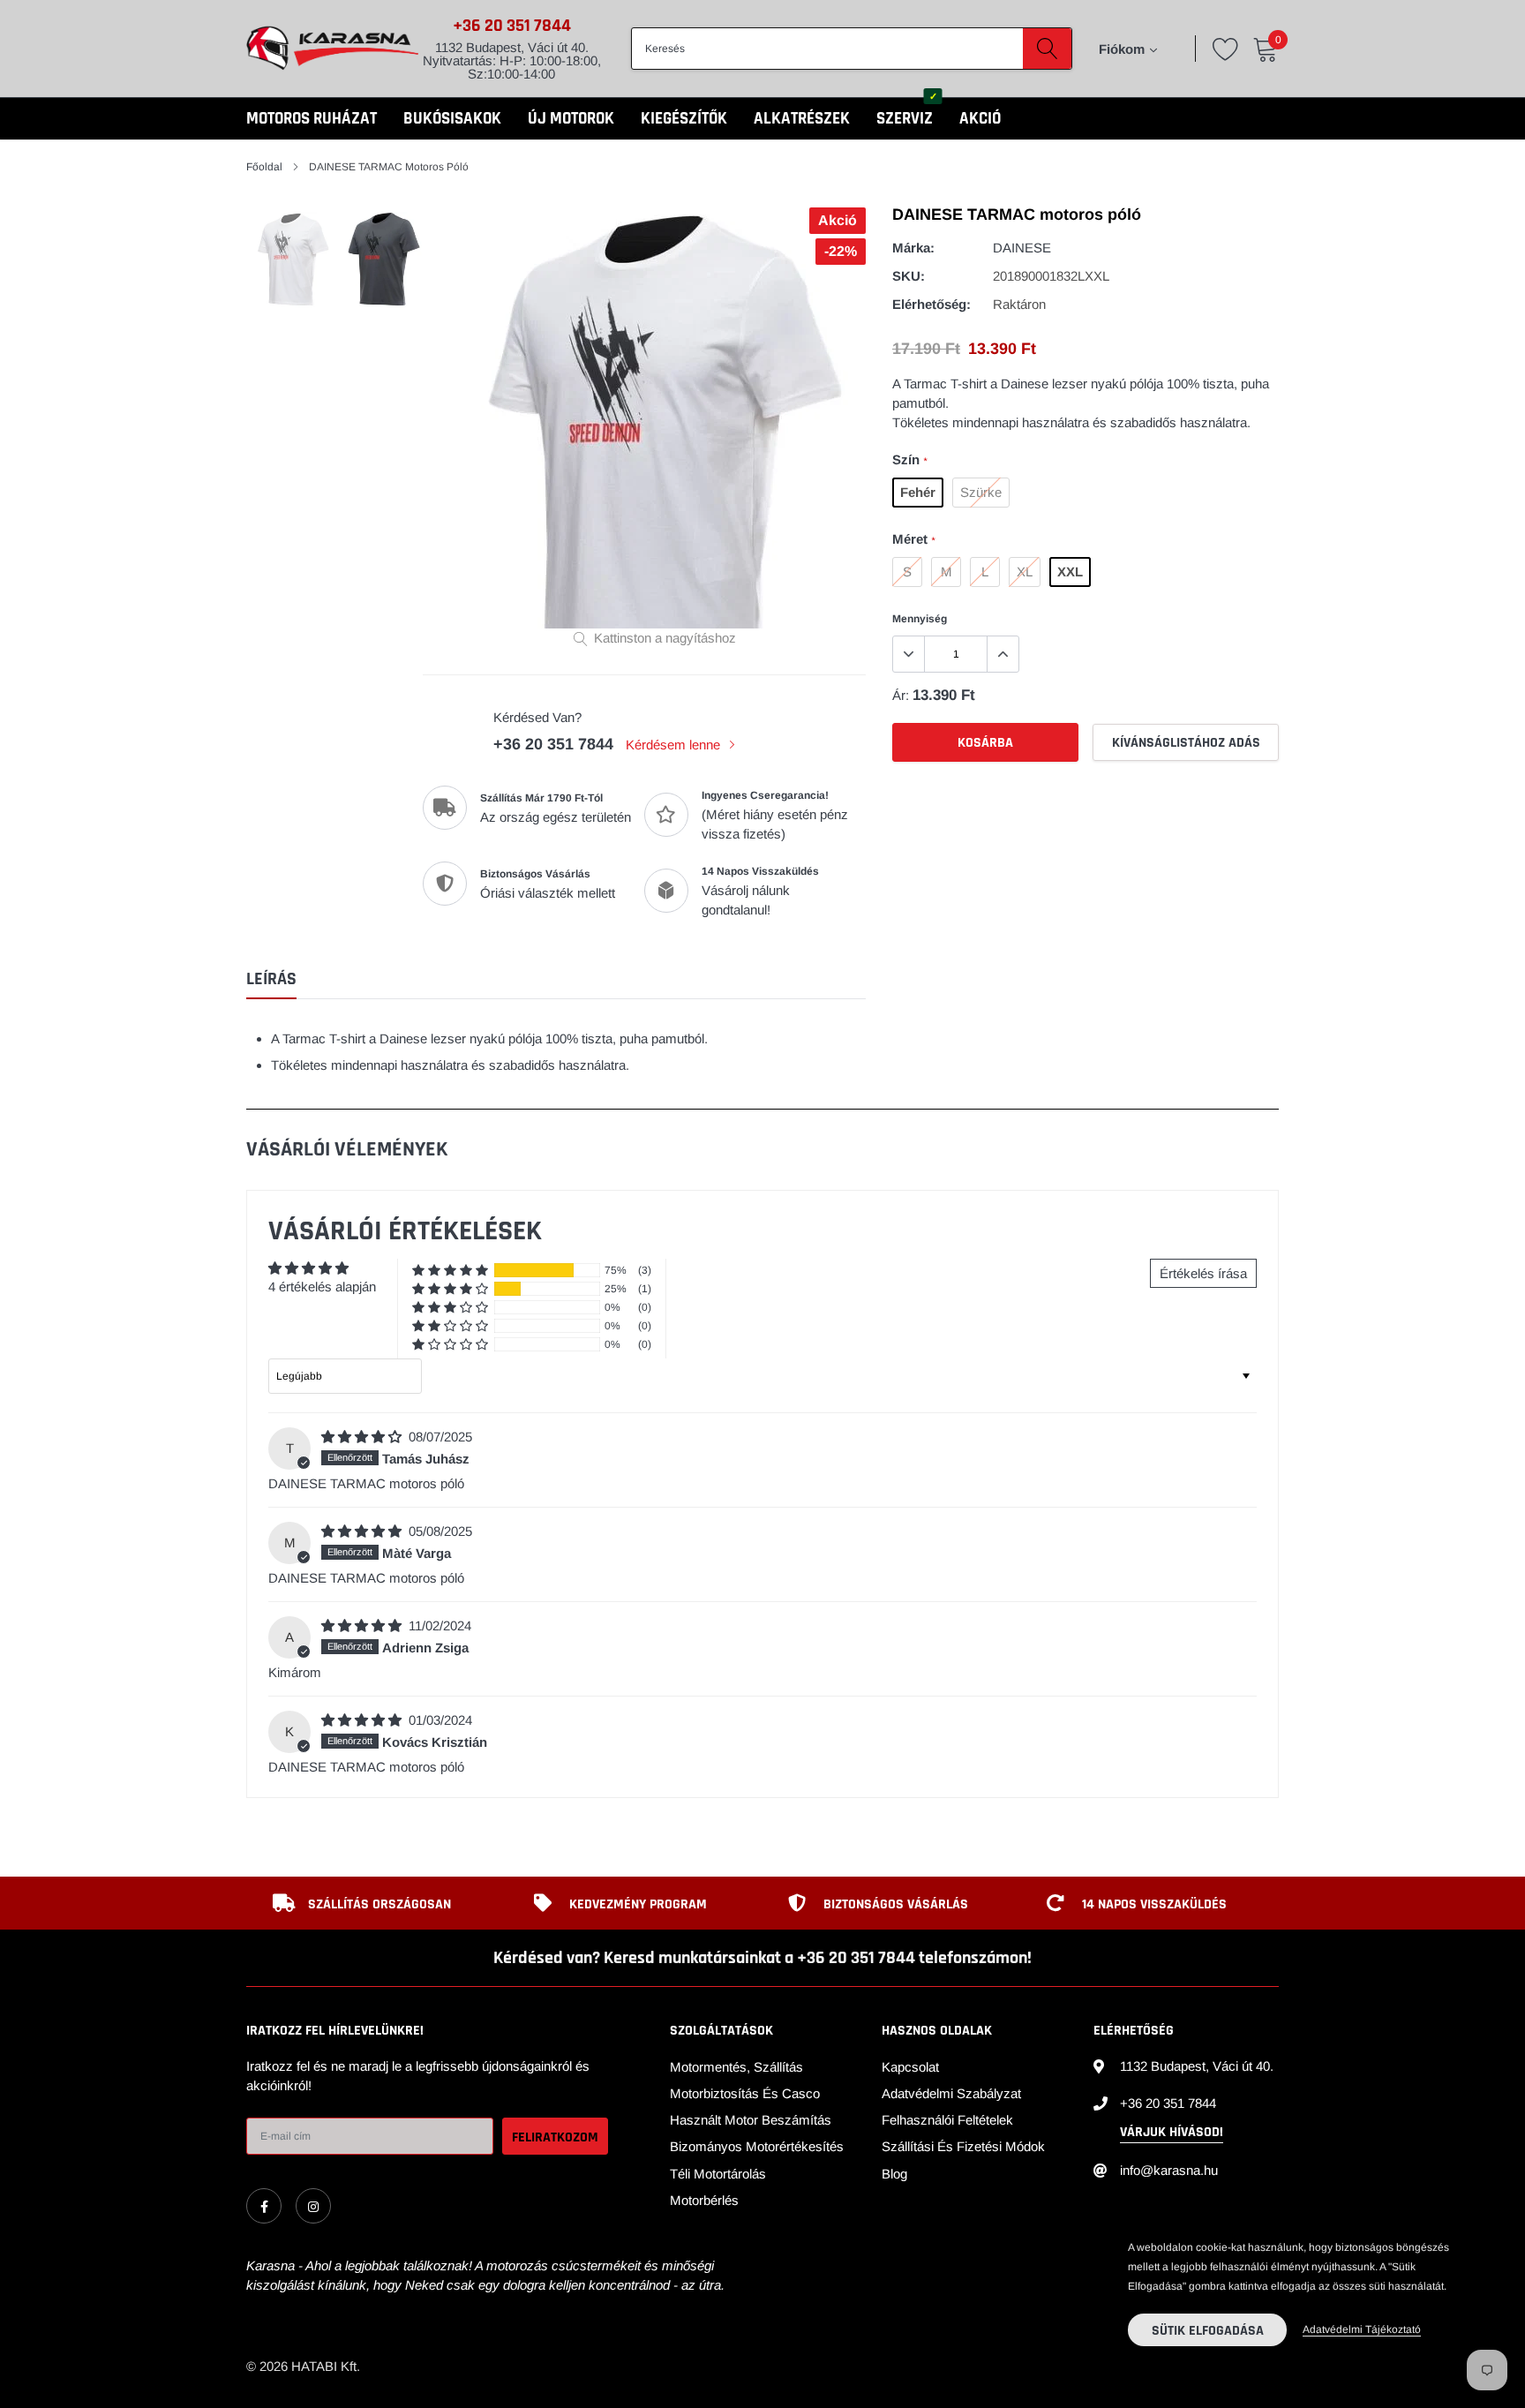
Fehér (918, 492)
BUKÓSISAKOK (452, 119)
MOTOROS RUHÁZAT (312, 119)
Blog (894, 2174)
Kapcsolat (910, 2067)
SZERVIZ (905, 119)
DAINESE (1022, 248)
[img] (363, 1437)
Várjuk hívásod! (1172, 2132)
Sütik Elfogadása (1208, 2331)
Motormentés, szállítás (736, 2067)
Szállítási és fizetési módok (963, 2146)
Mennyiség (920, 619)
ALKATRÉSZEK (802, 119)
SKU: (909, 276)
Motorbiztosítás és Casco (745, 2093)
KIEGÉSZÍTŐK (684, 119)
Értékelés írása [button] (1203, 1273)
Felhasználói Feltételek (947, 2120)
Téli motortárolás (718, 2174)
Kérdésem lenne (675, 745)
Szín (909, 459)
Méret (913, 539)
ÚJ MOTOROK (571, 119)
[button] (450, 1271)
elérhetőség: (932, 304)
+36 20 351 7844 (512, 26)
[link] (264, 2206)
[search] (1047, 49)
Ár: (901, 695)
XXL (1070, 572)
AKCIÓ (980, 119)
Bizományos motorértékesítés (757, 2146)
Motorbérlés (704, 2200)
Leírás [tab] (271, 979)
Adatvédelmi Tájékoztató (1362, 2329)
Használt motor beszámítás (751, 2120)
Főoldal (264, 167)
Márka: (913, 248)
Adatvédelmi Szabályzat (951, 2093)
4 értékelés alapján (322, 1287)
